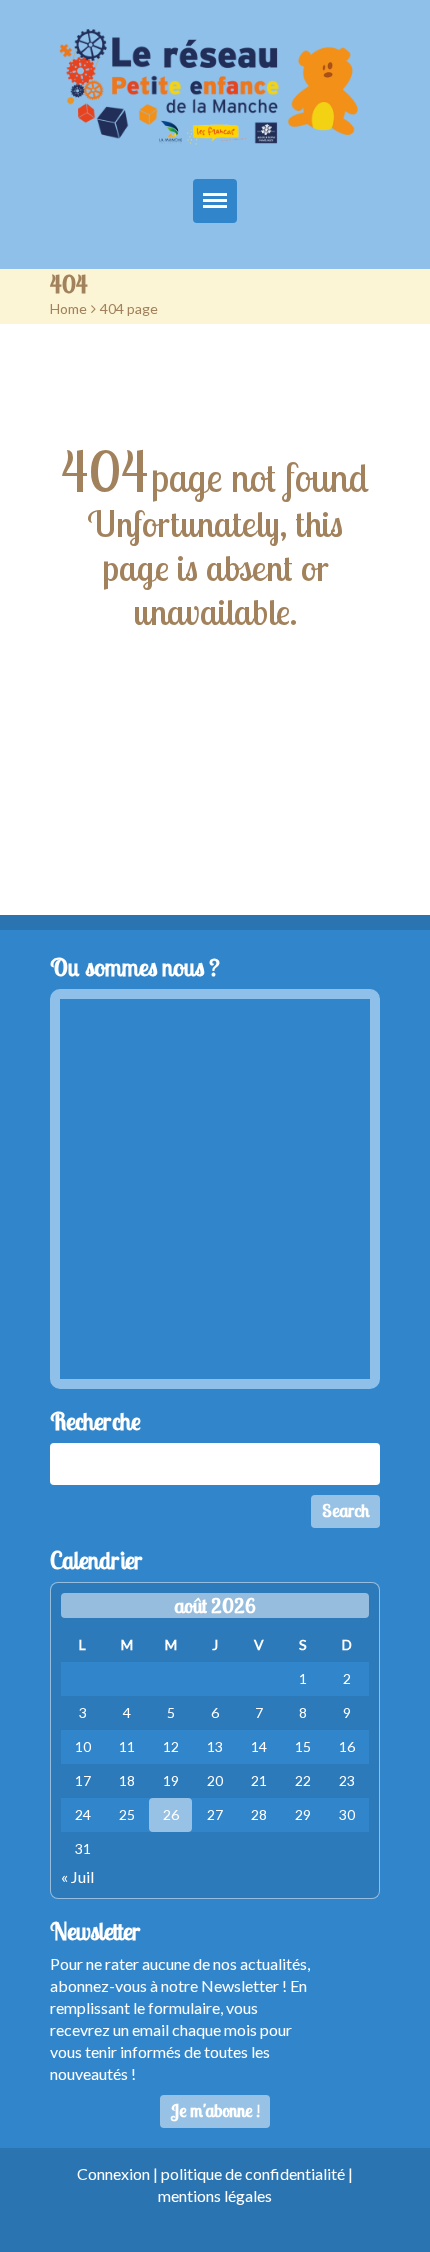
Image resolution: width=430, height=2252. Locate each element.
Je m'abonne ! (215, 2110)
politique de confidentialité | (257, 2173)
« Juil (77, 1876)
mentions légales (215, 2195)
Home (68, 308)
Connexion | (119, 2173)
